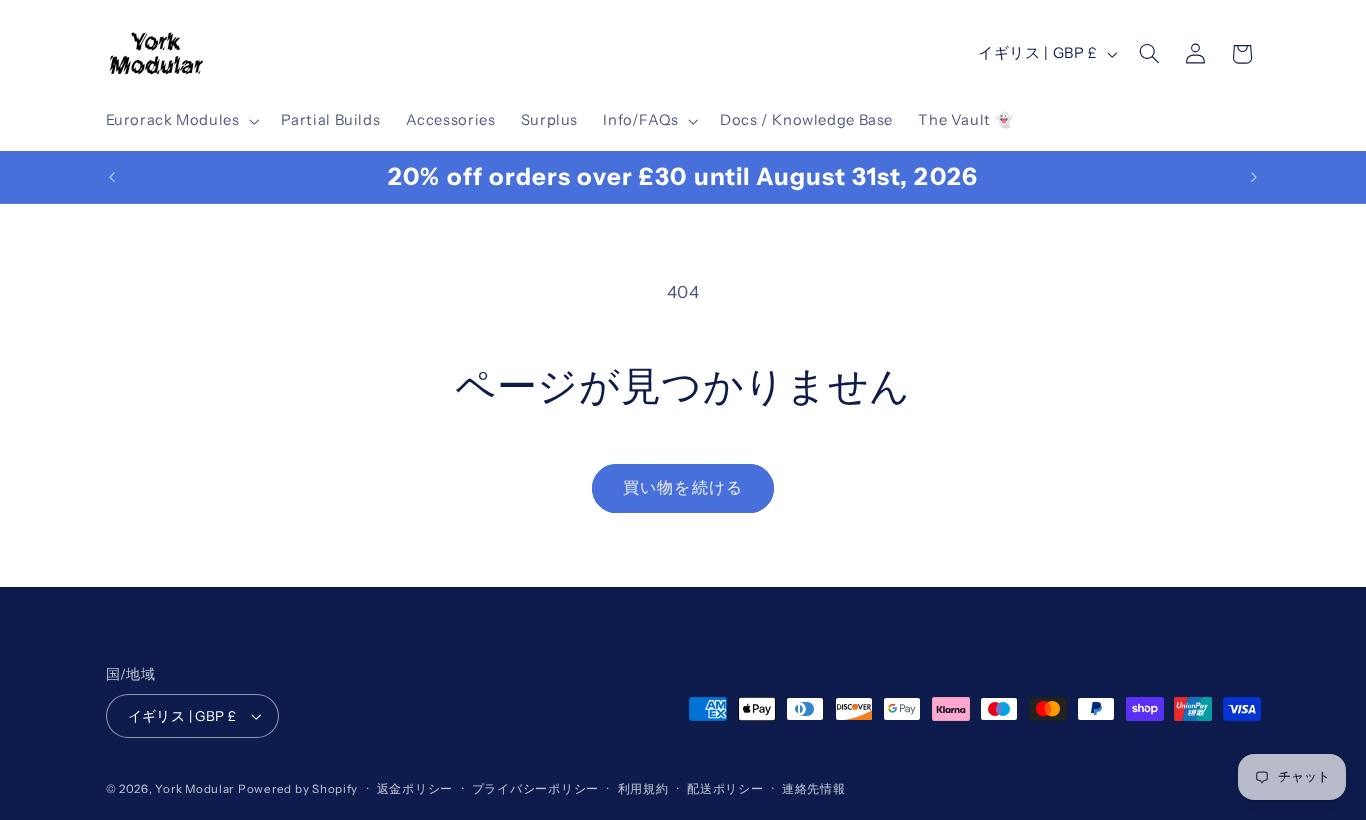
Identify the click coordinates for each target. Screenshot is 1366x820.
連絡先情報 (814, 789)
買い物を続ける (682, 487)
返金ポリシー (415, 789)
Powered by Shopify (298, 789)
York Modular (194, 789)
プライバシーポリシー (535, 789)
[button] (180, 121)
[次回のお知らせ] (1254, 177)
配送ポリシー (725, 789)
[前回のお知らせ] (112, 177)
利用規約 (643, 789)
